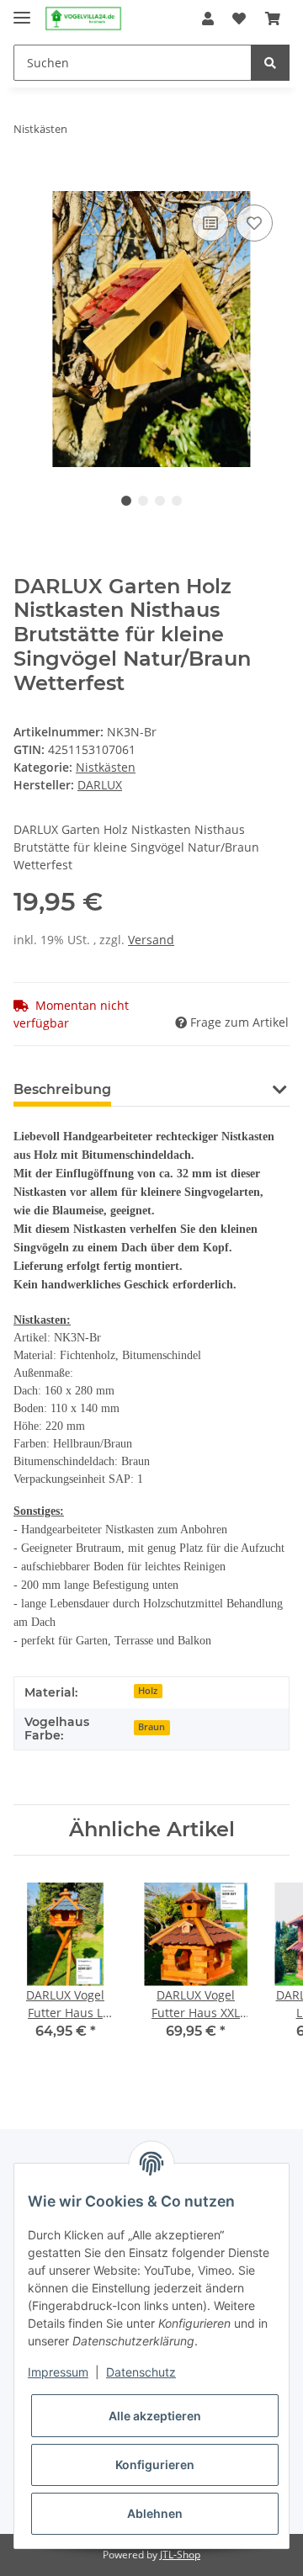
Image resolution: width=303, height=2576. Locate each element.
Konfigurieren (155, 2464)
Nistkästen (106, 767)
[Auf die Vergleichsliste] (210, 223)
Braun (151, 1727)
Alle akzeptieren (155, 2416)
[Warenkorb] (273, 19)
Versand (151, 940)
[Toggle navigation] (22, 11)
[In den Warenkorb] (27, 182)
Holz (148, 1691)
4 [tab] (177, 501)
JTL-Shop (180, 2555)
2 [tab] (143, 501)
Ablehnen (155, 2513)
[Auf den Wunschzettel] (254, 223)
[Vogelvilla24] (83, 19)
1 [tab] (126, 501)
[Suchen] (270, 63)
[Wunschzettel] (239, 19)
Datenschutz (141, 2372)
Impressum (58, 2372)
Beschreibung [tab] (62, 1089)
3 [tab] (160, 501)
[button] (208, 19)
